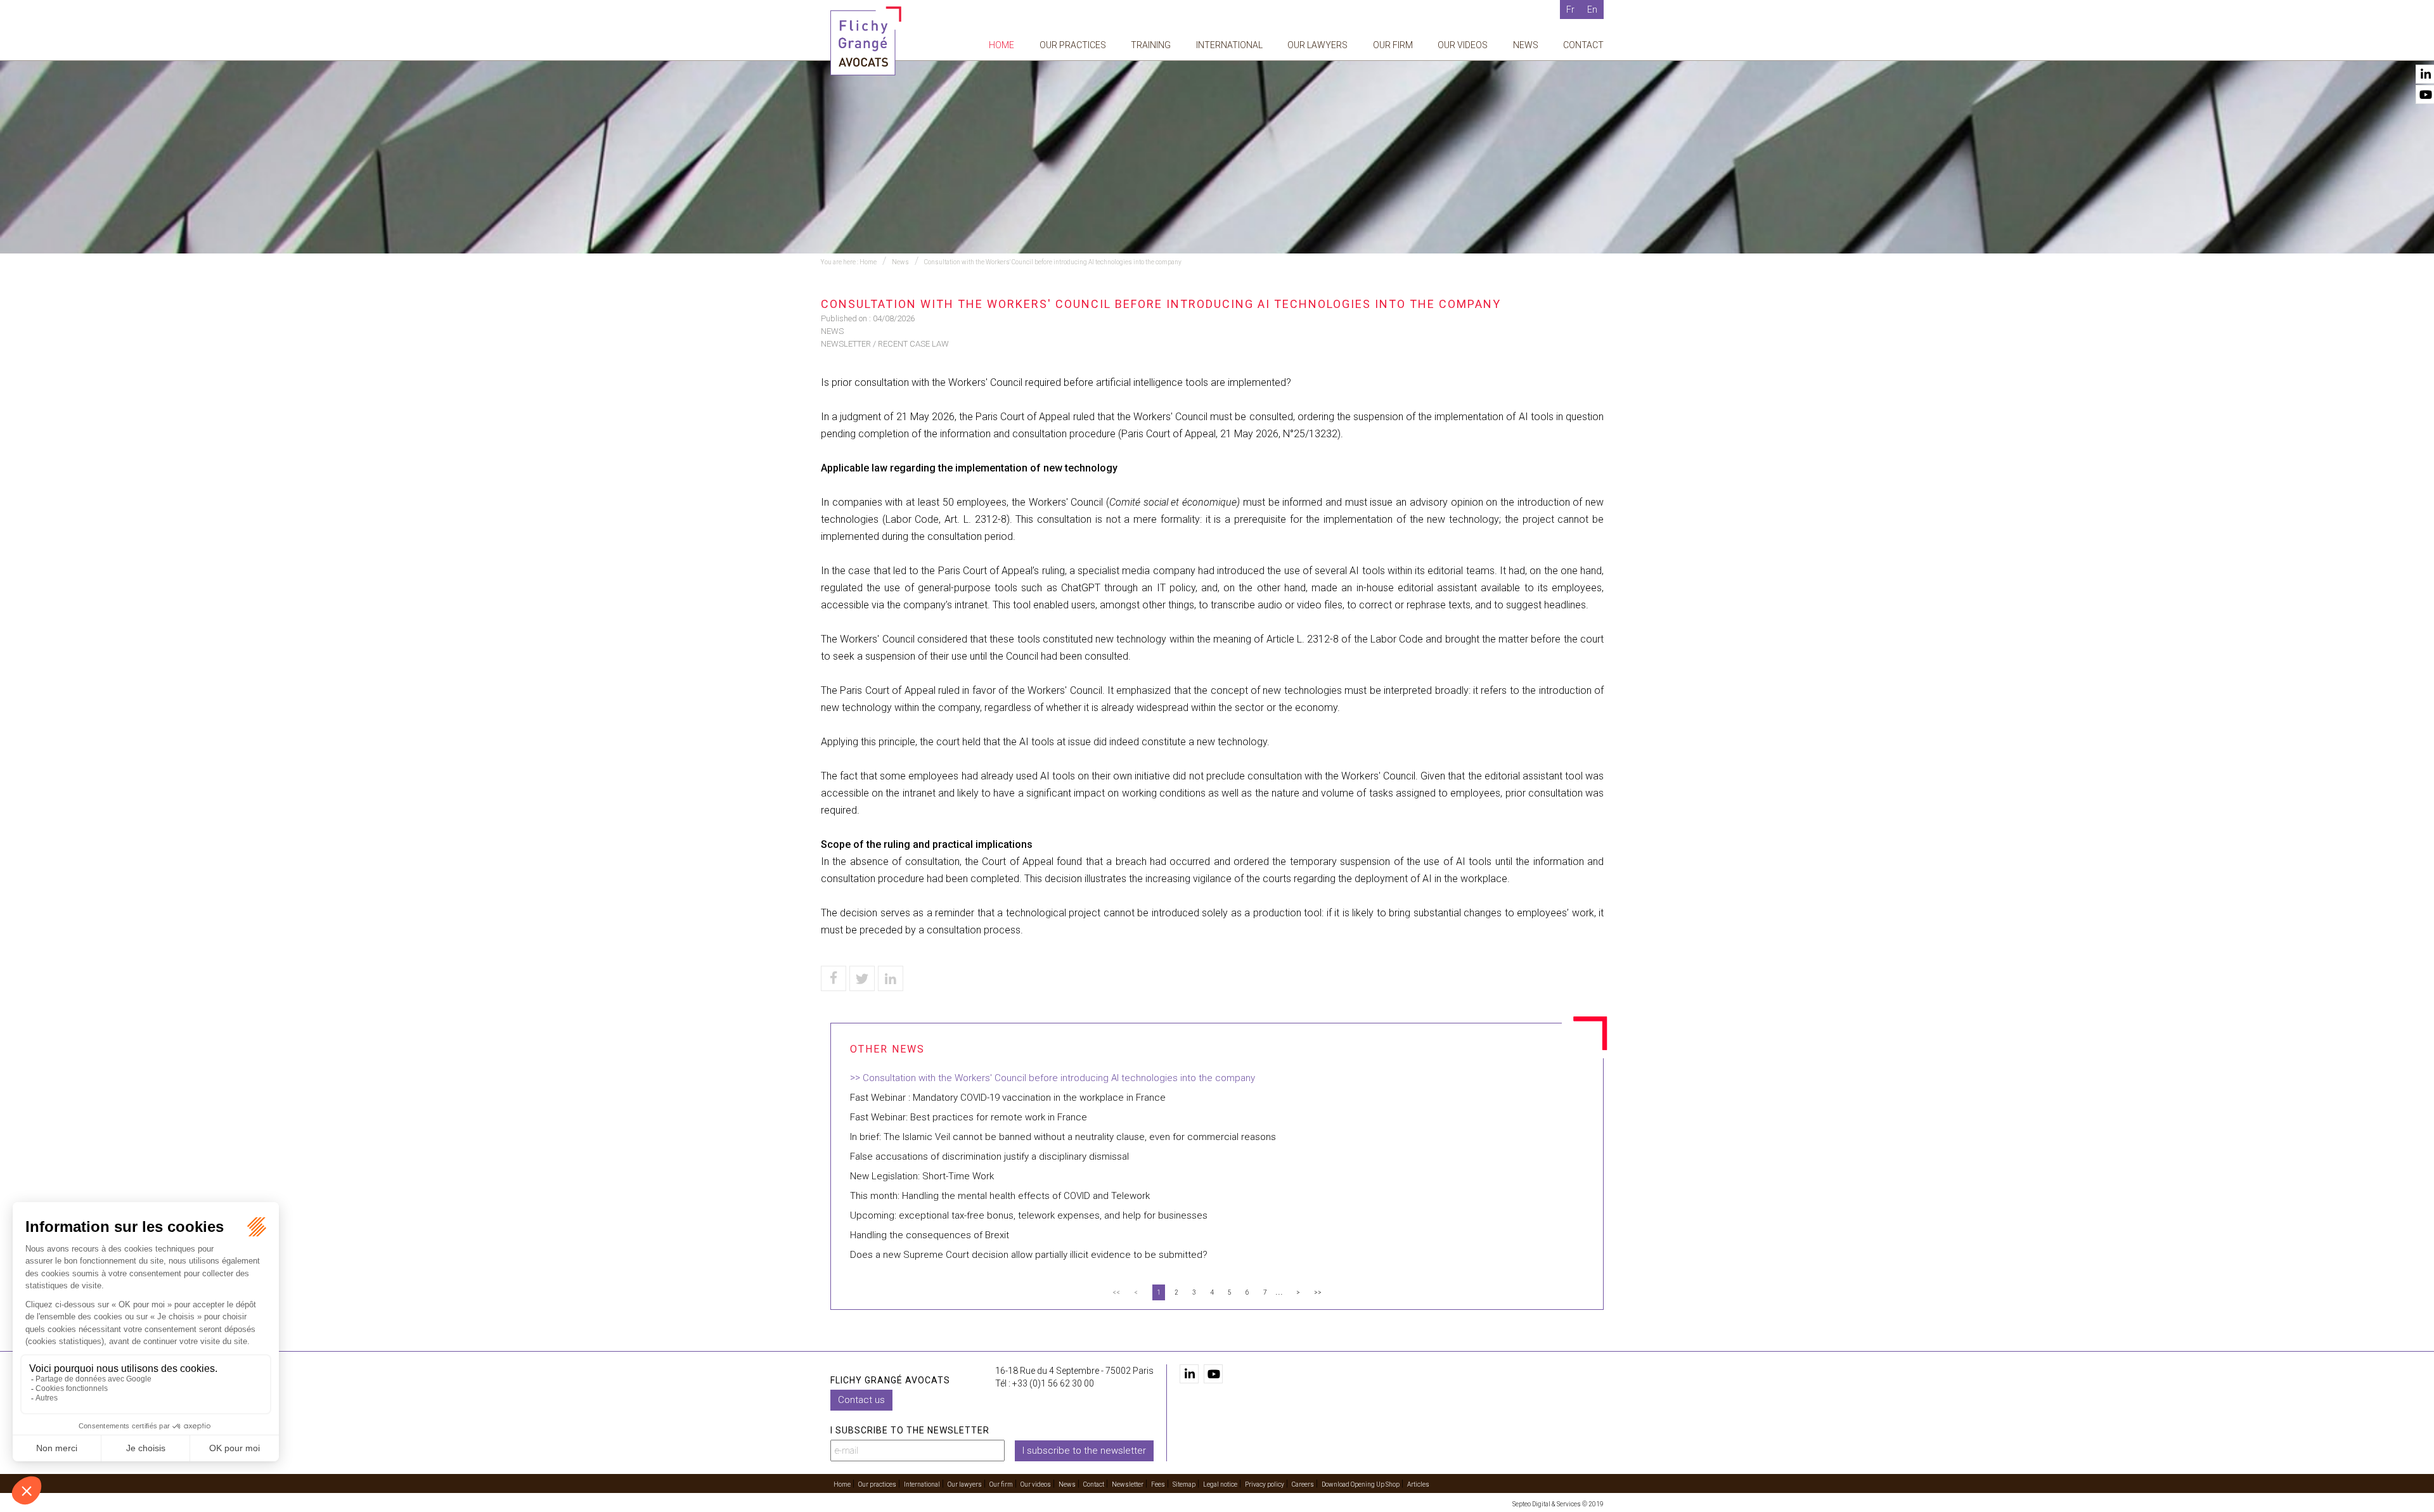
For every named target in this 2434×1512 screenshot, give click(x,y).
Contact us (861, 1400)
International (1229, 45)
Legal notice (1220, 1484)
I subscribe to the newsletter (1084, 1451)
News (1526, 45)
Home (1001, 45)
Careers (1303, 1484)
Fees (1158, 1484)
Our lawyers (1317, 45)
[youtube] (1213, 1374)
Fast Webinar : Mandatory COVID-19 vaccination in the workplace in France (1008, 1098)
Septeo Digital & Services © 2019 (1558, 1504)
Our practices (1073, 45)
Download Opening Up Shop (1361, 1484)
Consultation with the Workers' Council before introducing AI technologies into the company (1053, 262)
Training (1151, 45)
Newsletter (1128, 1484)
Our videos (1463, 45)
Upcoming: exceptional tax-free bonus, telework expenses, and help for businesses (1029, 1215)
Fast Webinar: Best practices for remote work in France (969, 1117)
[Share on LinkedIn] (891, 978)
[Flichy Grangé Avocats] (866, 40)
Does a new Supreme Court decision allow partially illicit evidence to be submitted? (1029, 1255)
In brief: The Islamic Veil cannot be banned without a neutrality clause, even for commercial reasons (1063, 1137)
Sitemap (1184, 1484)
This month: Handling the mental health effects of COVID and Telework (1000, 1196)
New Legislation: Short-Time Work (922, 1176)
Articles (1418, 1484)
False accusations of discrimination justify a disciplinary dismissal (989, 1156)
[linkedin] (1189, 1374)
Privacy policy (1265, 1484)
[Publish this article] (862, 978)
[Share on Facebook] (834, 978)
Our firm (1393, 45)
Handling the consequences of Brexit (930, 1235)
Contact (1583, 45)
